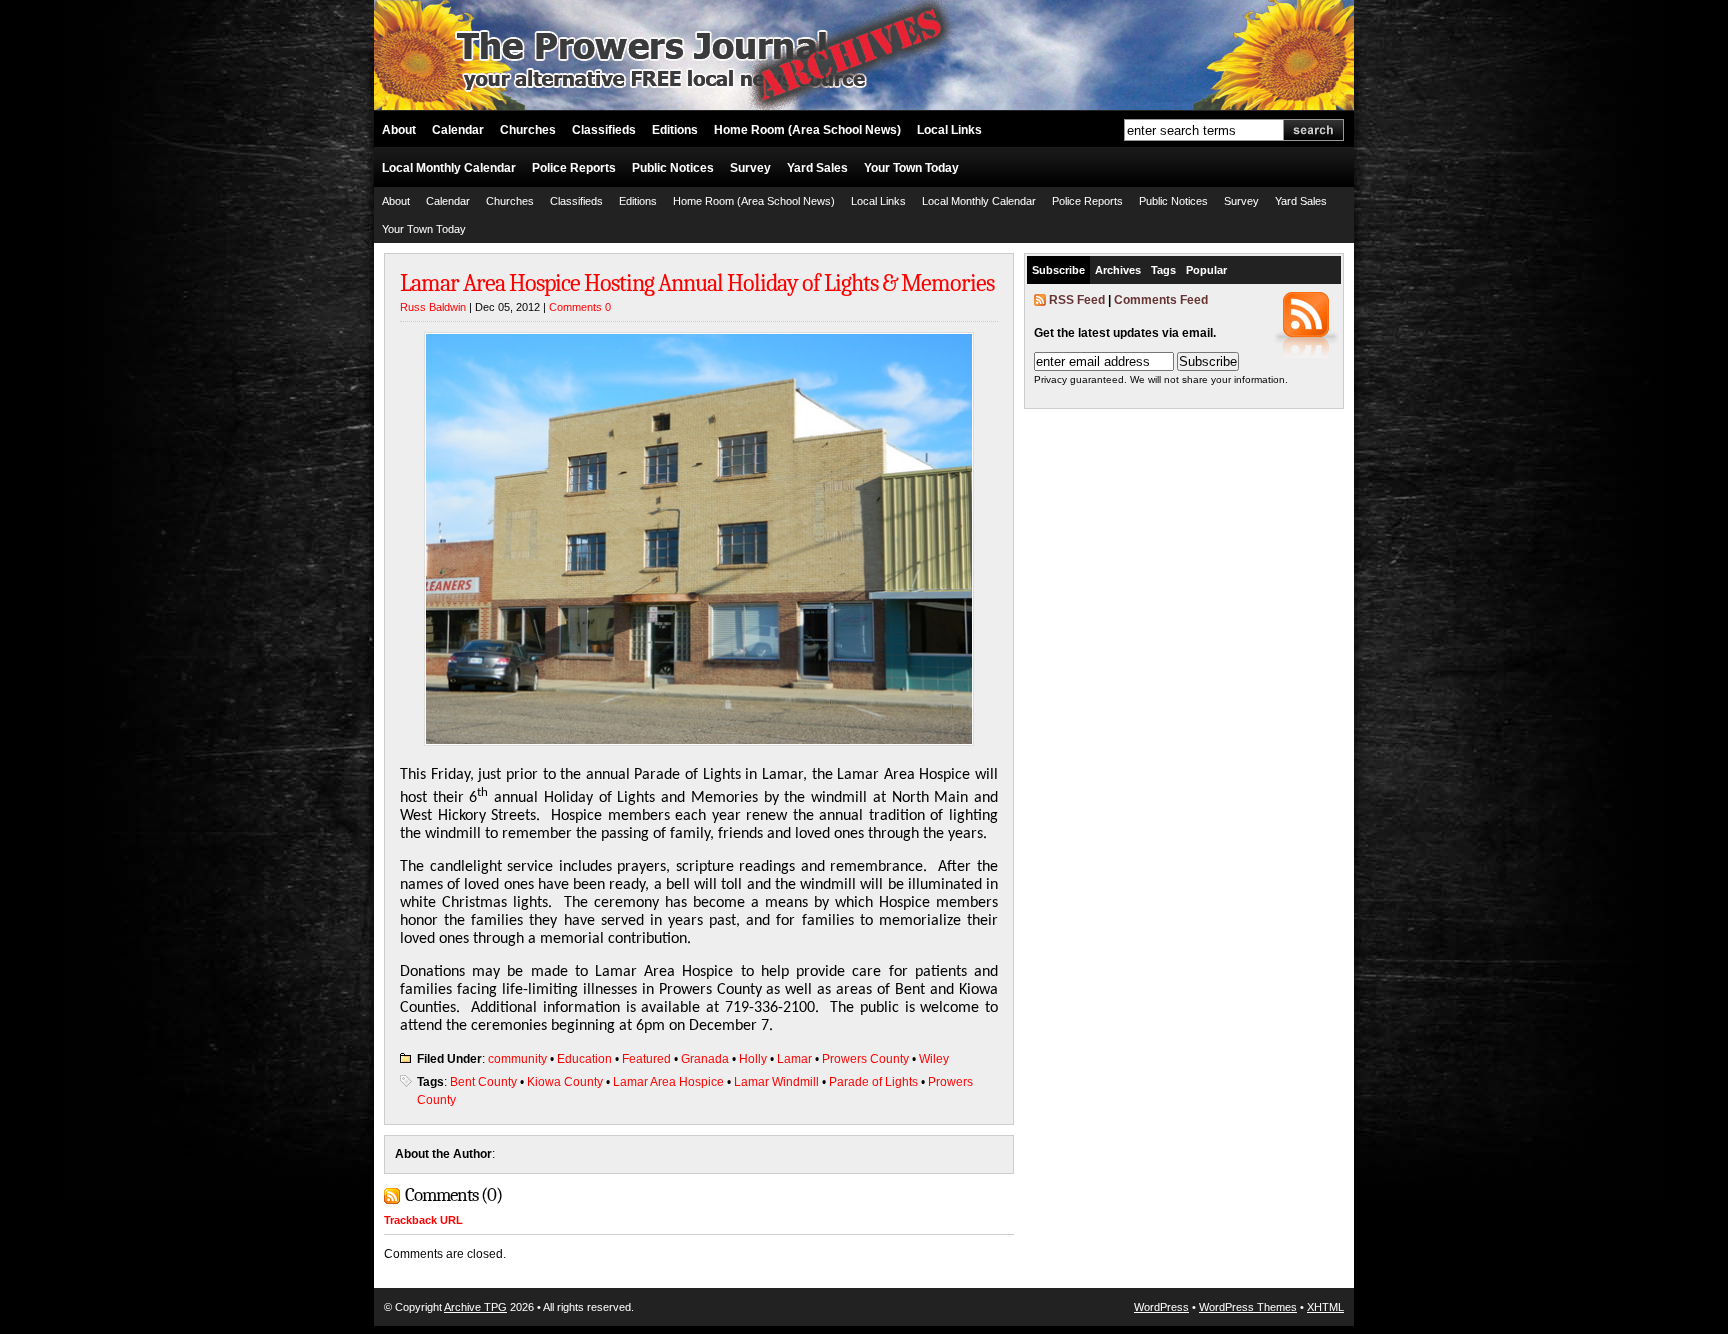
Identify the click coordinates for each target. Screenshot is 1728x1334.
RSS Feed (1077, 300)
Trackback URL (423, 1220)
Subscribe (1058, 270)
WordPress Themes (1248, 1307)
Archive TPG (475, 1307)
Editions (675, 130)
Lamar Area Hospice (668, 1082)
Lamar (794, 1059)
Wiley (934, 1059)
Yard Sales (817, 168)
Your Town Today (911, 168)
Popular (1206, 270)
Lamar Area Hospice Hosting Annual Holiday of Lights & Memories (697, 283)
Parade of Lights (873, 1082)
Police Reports (574, 168)
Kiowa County (565, 1082)
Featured (646, 1059)
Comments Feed (1161, 300)
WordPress (1161, 1307)
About (399, 130)
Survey (750, 168)
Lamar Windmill (776, 1082)
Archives (1118, 270)
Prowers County (865, 1059)
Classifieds (604, 130)
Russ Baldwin (433, 307)
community (517, 1059)
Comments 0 (580, 307)
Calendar (458, 130)
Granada (705, 1059)
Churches (528, 130)
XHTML (1325, 1307)
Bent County (483, 1082)
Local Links (949, 130)
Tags (1163, 270)
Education (584, 1059)
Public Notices (673, 168)
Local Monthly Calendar (449, 168)
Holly (753, 1059)
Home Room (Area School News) (807, 130)
